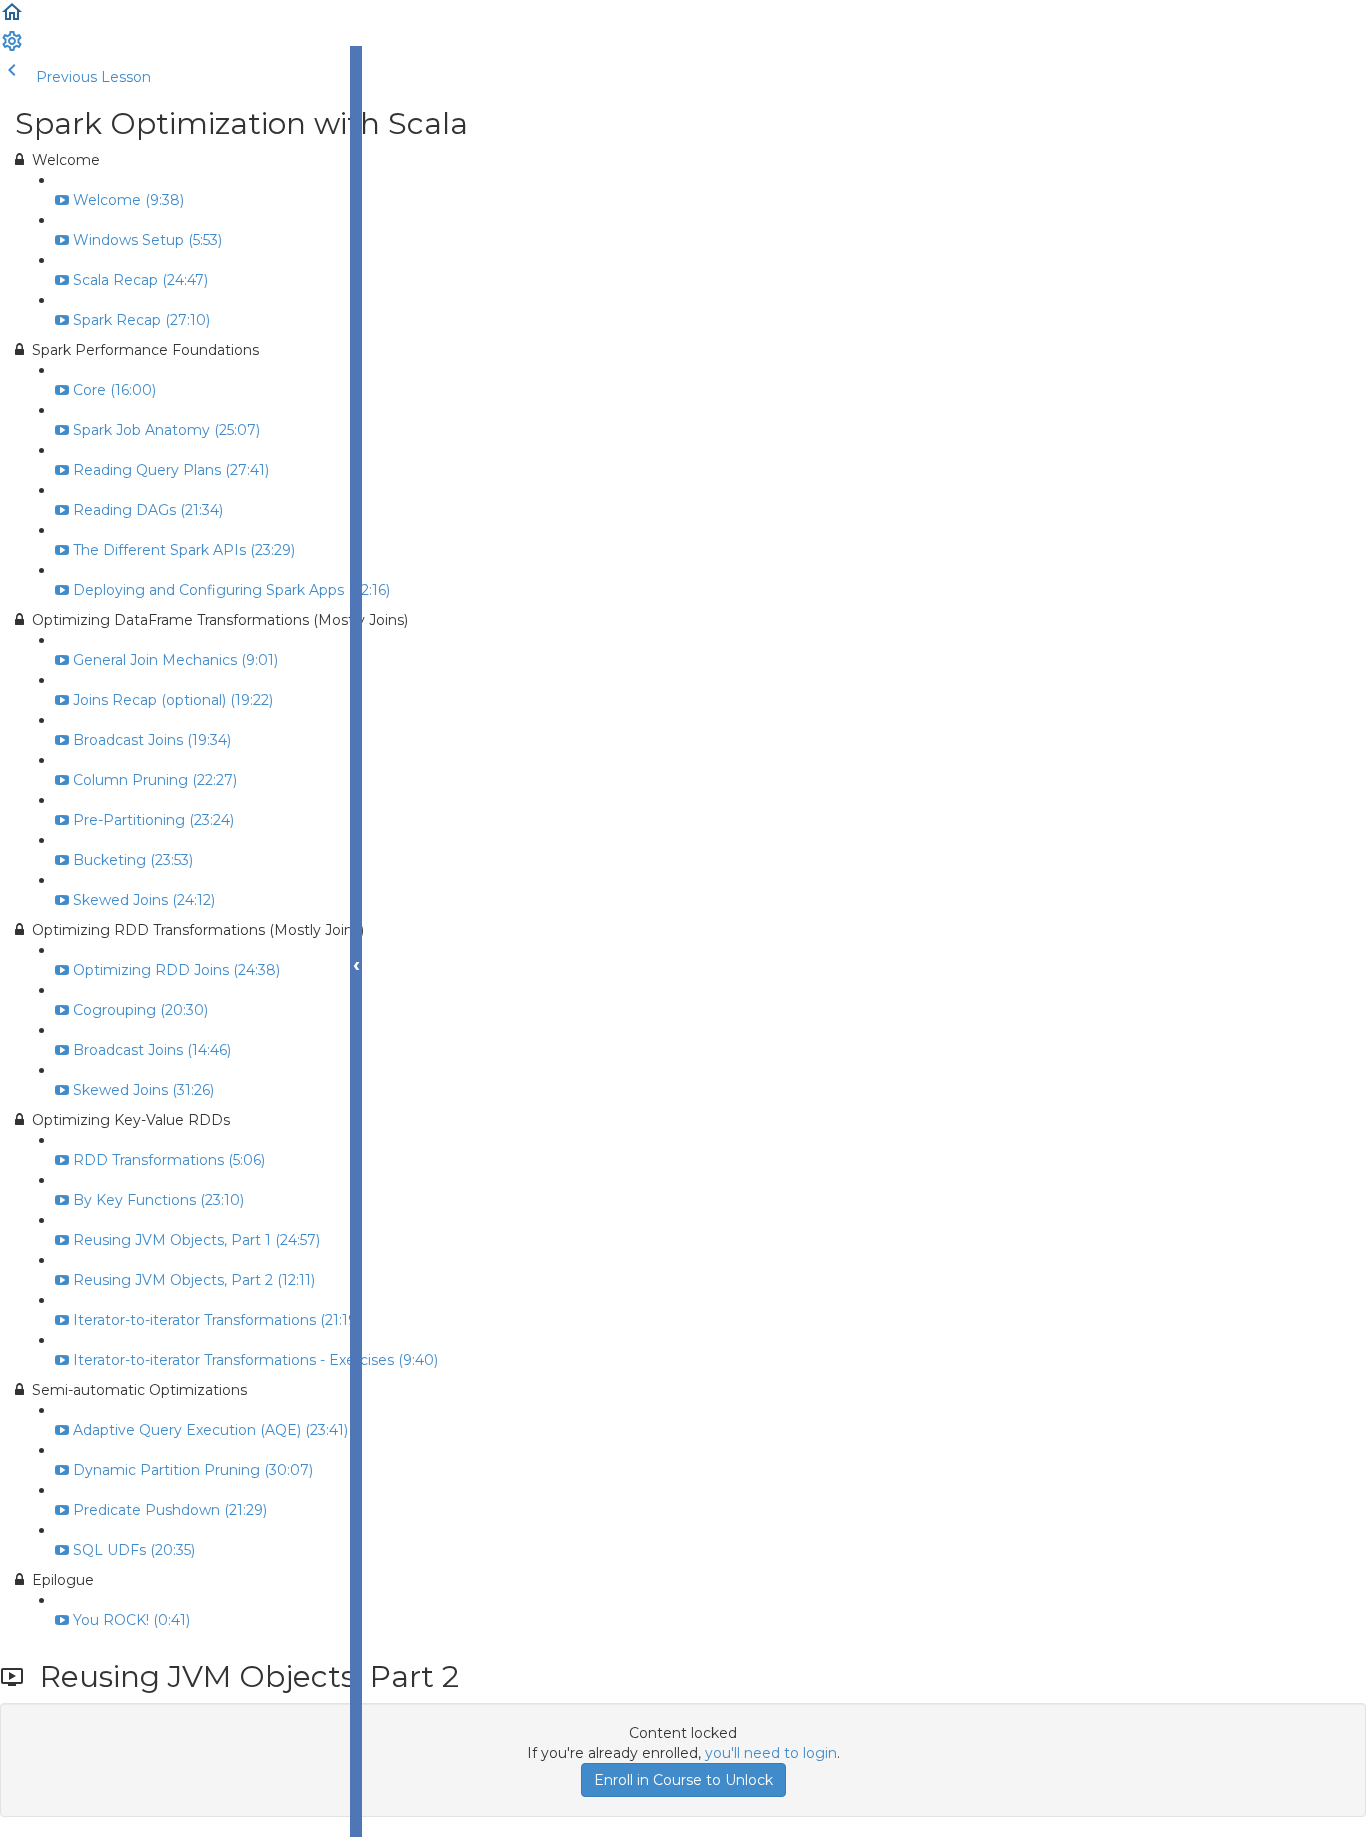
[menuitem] (12, 48)
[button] (12, 19)
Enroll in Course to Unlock (683, 1780)
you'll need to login (771, 1753)
